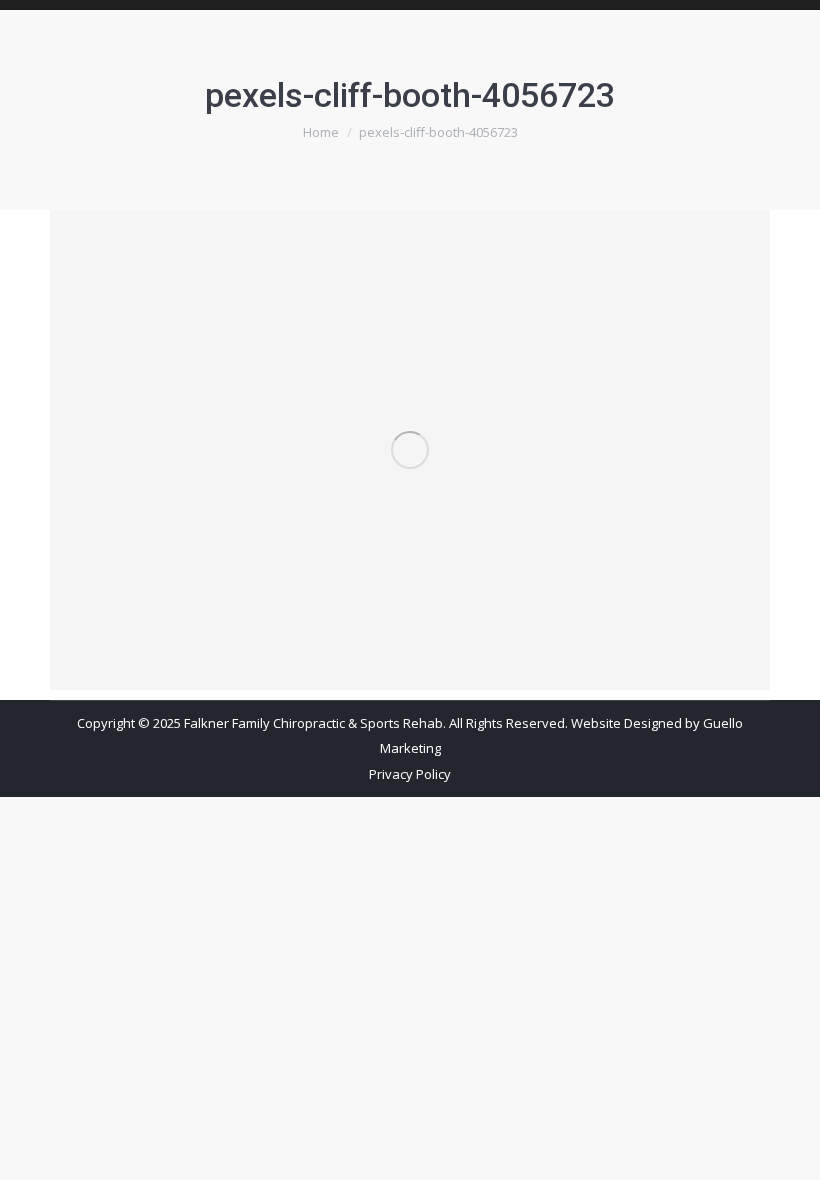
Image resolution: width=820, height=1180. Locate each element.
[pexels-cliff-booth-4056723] (410, 450)
